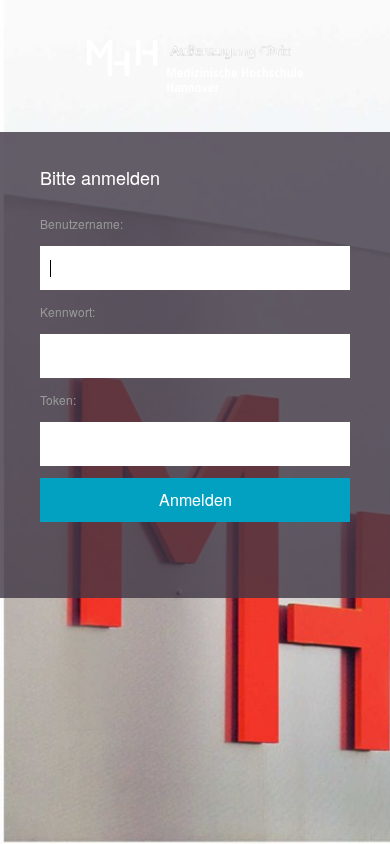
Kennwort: (67, 311)
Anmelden (195, 499)
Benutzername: (81, 223)
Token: (58, 399)
